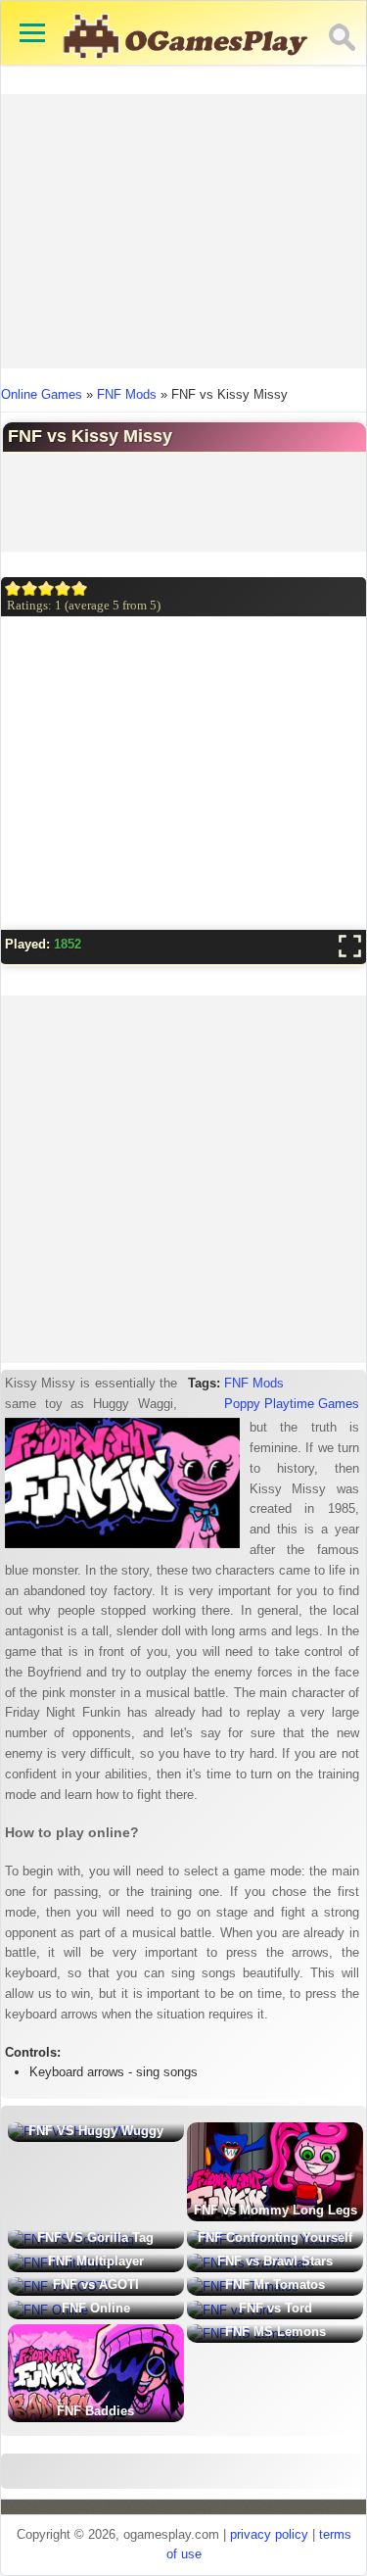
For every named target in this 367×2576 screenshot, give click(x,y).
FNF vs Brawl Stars (275, 2261)
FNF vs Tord (275, 2308)
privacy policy (269, 2534)
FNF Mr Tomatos (275, 2284)
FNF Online (96, 2308)
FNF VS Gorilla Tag (95, 2237)
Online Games (42, 394)
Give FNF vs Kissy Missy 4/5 (63, 588)
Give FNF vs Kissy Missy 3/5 (46, 588)
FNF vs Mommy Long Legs (275, 2210)
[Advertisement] (184, 231)
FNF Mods (127, 394)
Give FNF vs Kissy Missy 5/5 (80, 588)
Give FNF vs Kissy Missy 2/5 (30, 588)
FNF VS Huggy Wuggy (96, 2131)
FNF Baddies (95, 2411)
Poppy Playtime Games (292, 1404)
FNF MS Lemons (275, 2332)
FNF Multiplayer (96, 2261)
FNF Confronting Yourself (275, 2237)
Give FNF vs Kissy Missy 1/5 (13, 588)
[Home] (186, 68)
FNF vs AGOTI (96, 2284)
